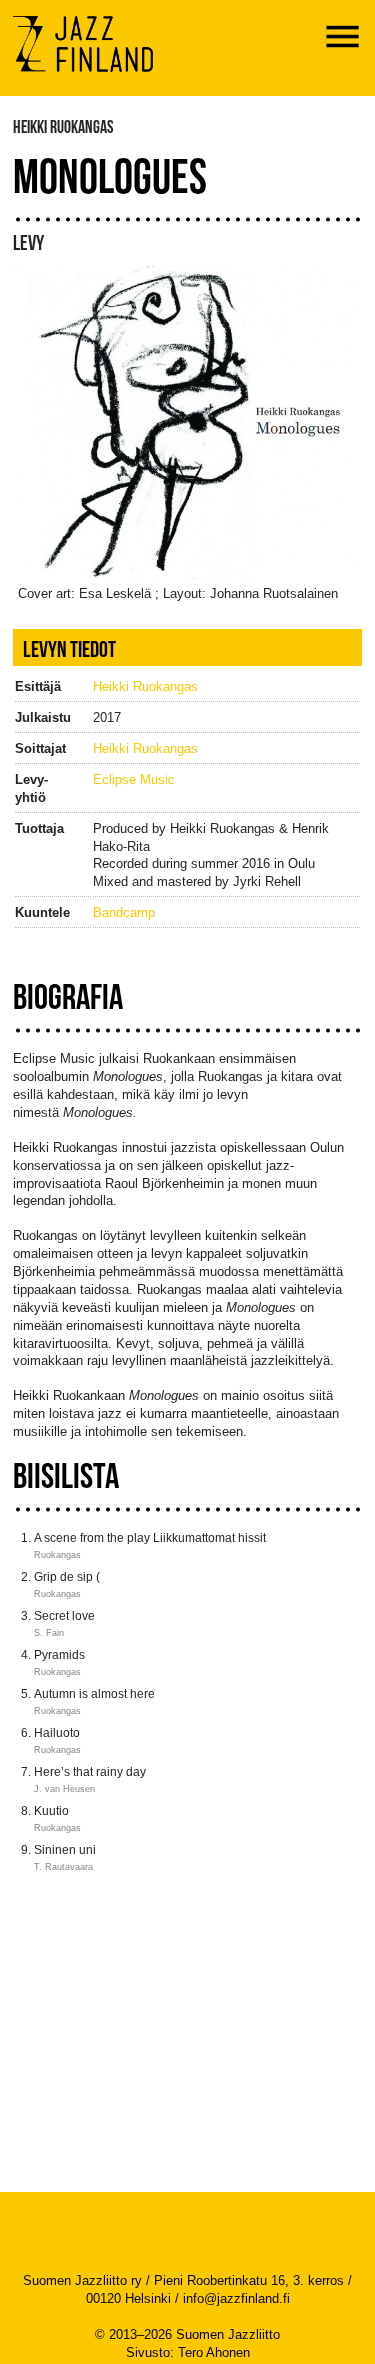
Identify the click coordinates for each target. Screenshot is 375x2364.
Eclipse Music (134, 779)
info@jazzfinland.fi (236, 2298)
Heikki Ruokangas (145, 686)
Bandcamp (124, 912)
